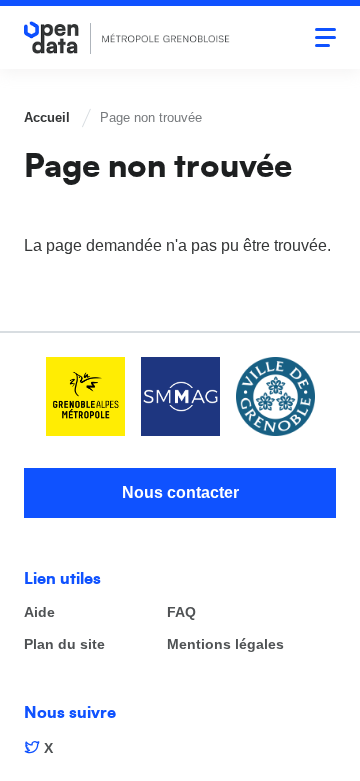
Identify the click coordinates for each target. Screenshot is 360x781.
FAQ (181, 612)
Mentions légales (225, 644)
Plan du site (64, 644)
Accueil (47, 117)
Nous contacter (180, 492)
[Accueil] (127, 37)
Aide (39, 612)
